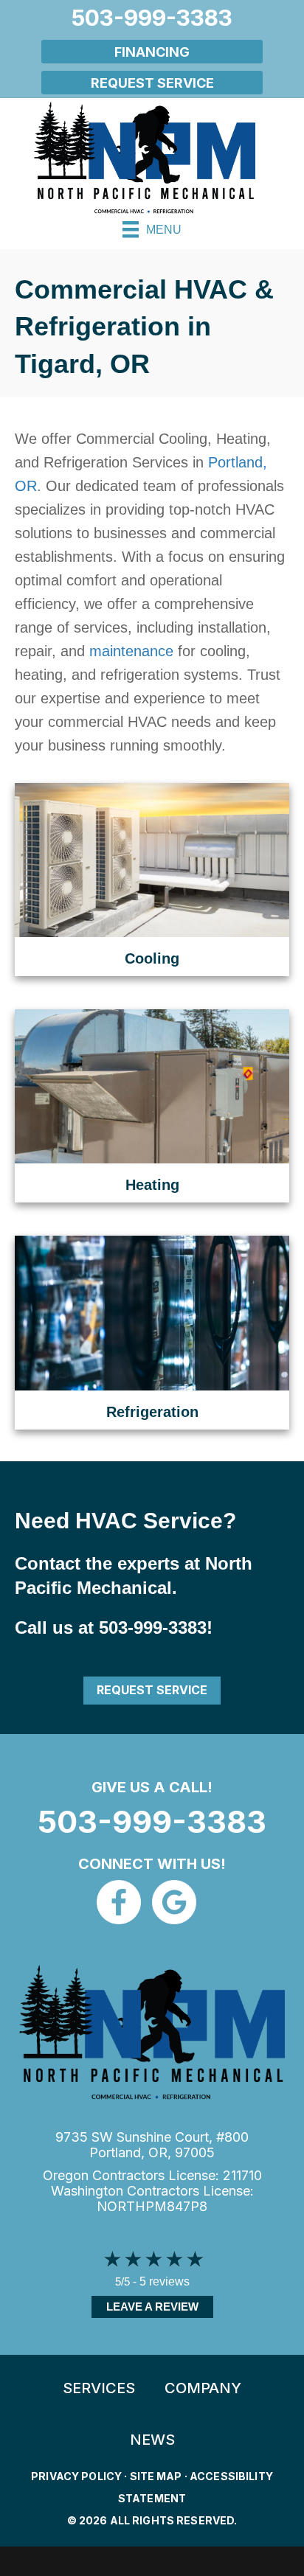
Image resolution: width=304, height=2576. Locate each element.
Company (203, 2388)
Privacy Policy (76, 2476)
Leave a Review (152, 2307)
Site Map (156, 2476)
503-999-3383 (153, 1628)
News (152, 2440)
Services (99, 2388)
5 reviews (165, 2281)
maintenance (131, 651)
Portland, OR (128, 2152)
